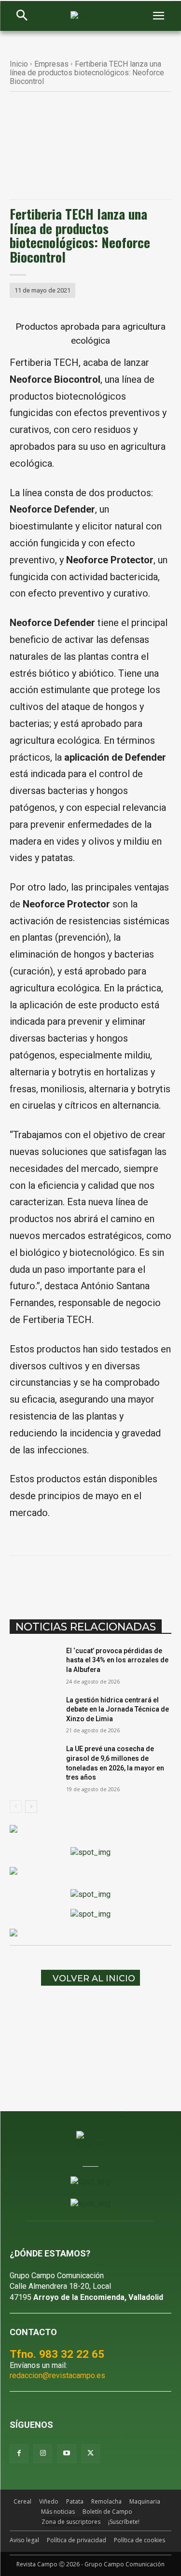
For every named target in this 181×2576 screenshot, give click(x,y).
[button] (22, 16)
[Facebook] (50, 1580)
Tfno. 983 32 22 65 (57, 2354)
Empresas (51, 64)
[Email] (139, 1580)
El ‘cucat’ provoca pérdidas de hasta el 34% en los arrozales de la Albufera (117, 1660)
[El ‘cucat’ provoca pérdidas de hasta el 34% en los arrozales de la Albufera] (34, 1663)
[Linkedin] (116, 1580)
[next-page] (31, 1807)
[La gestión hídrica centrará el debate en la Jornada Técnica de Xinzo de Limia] (34, 1713)
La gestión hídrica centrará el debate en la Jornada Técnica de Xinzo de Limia (118, 1709)
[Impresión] (161, 1580)
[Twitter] (90, 2454)
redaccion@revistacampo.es (57, 2375)
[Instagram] (43, 2454)
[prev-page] (16, 1807)
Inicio (19, 64)
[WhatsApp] (94, 1580)
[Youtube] (66, 2454)
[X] (72, 1580)
